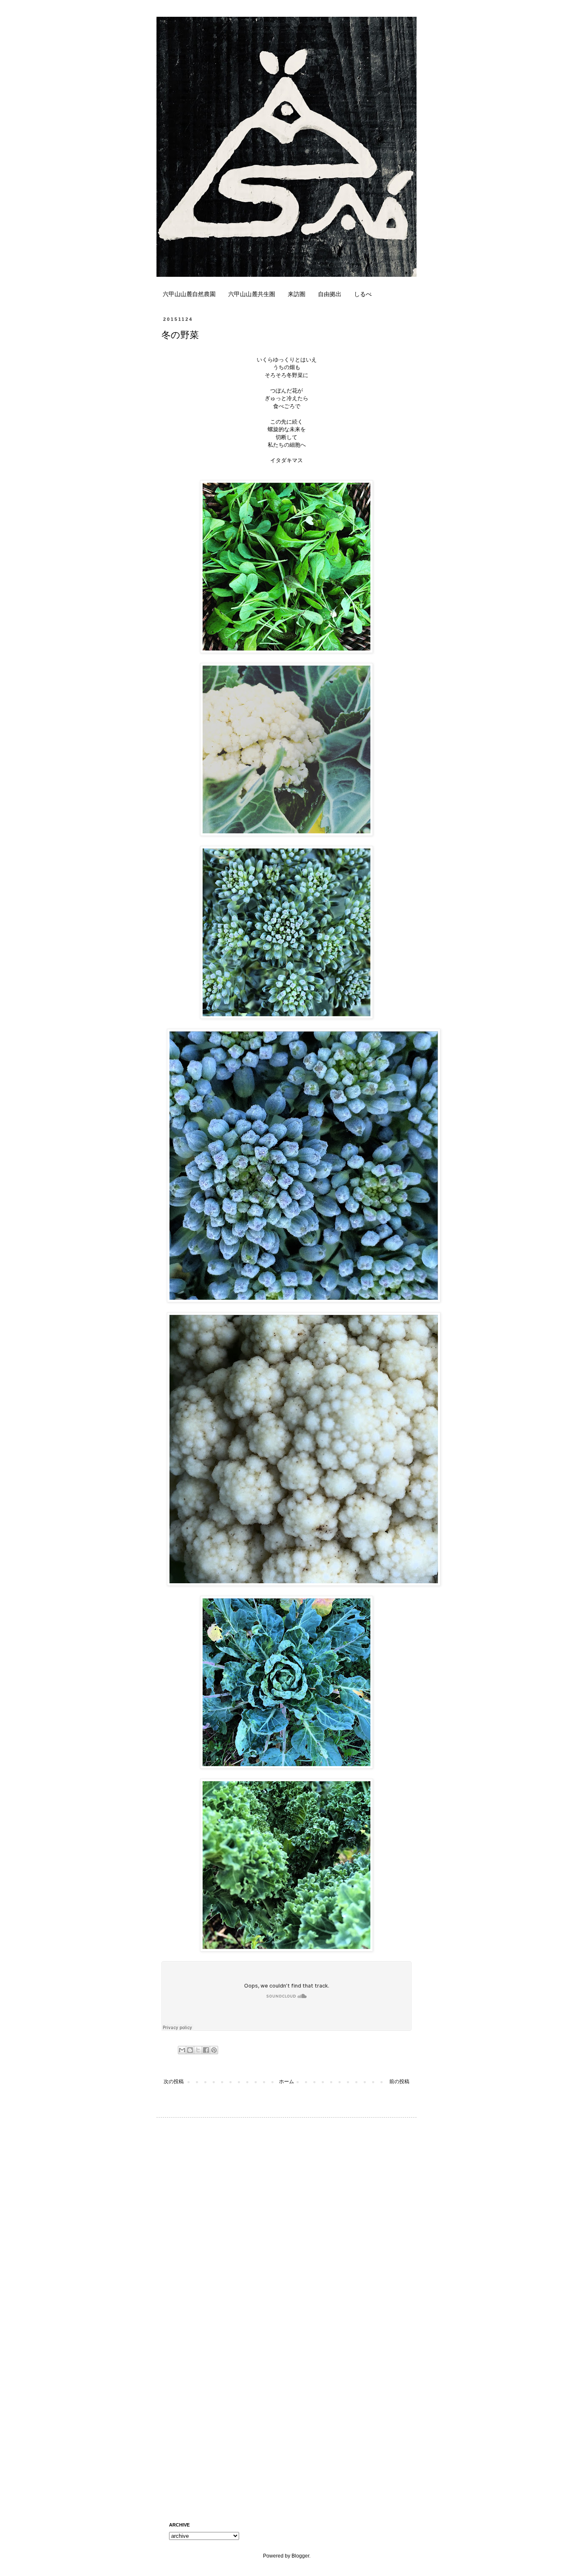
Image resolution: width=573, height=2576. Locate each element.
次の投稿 (174, 2082)
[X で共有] (198, 2050)
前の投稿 (399, 2082)
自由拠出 (330, 294)
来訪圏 (297, 294)
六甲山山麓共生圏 (252, 294)
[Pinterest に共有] (214, 2050)
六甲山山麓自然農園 (189, 294)
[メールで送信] (182, 2050)
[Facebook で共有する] (206, 2050)
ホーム (286, 2082)
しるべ (363, 294)
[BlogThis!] (190, 2050)
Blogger (300, 2556)
